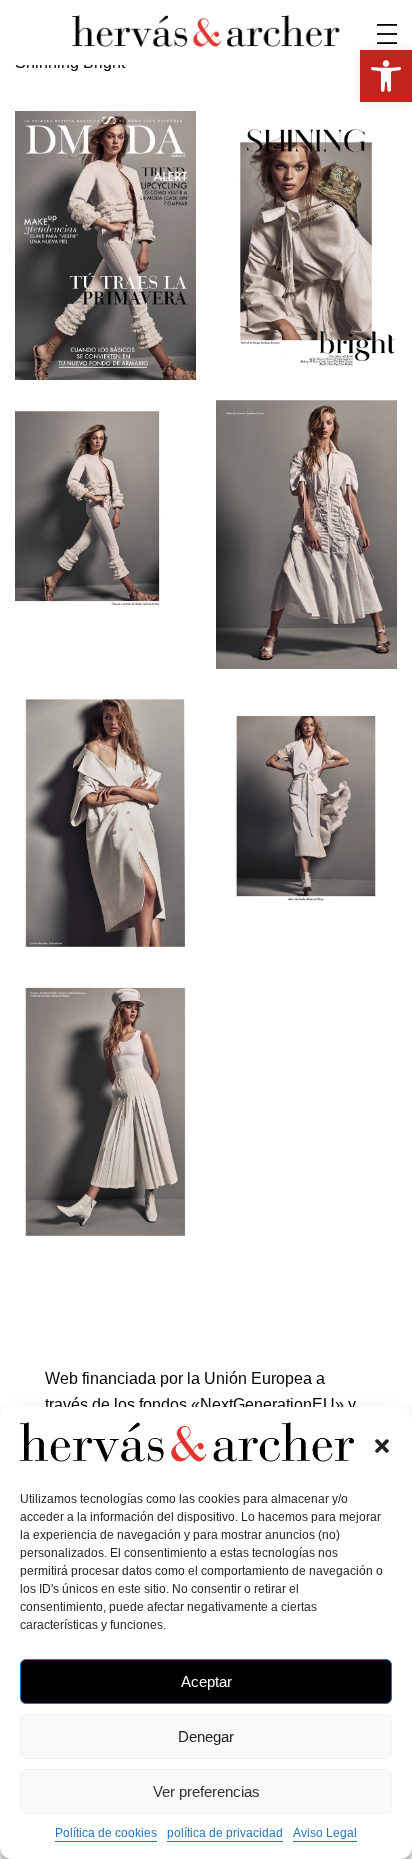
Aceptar (206, 1681)
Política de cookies (106, 1833)
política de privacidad (225, 1833)
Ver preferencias (206, 1791)
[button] (382, 1446)
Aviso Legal (325, 1833)
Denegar (206, 1736)
